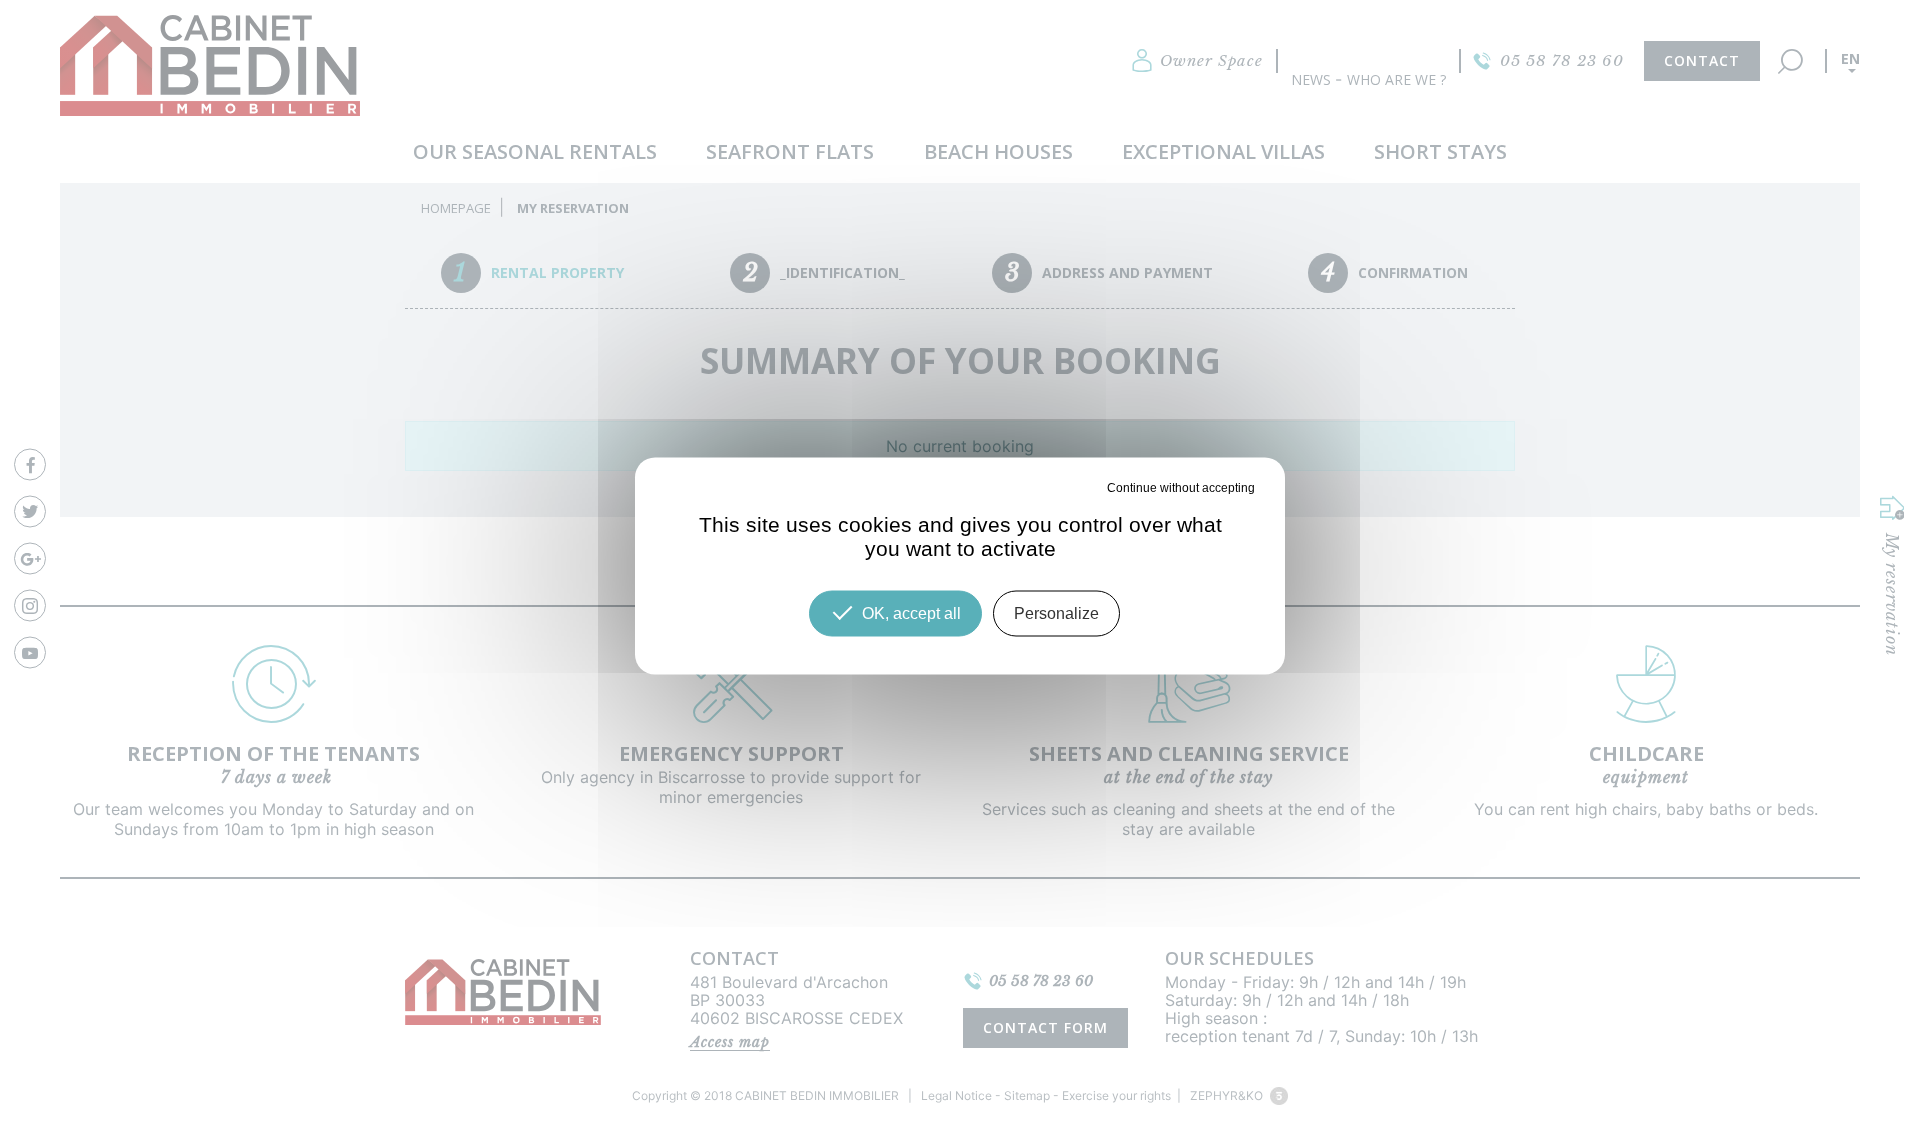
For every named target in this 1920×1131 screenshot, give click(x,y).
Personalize (1056, 612)
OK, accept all (911, 612)
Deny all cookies (1060, 487)
